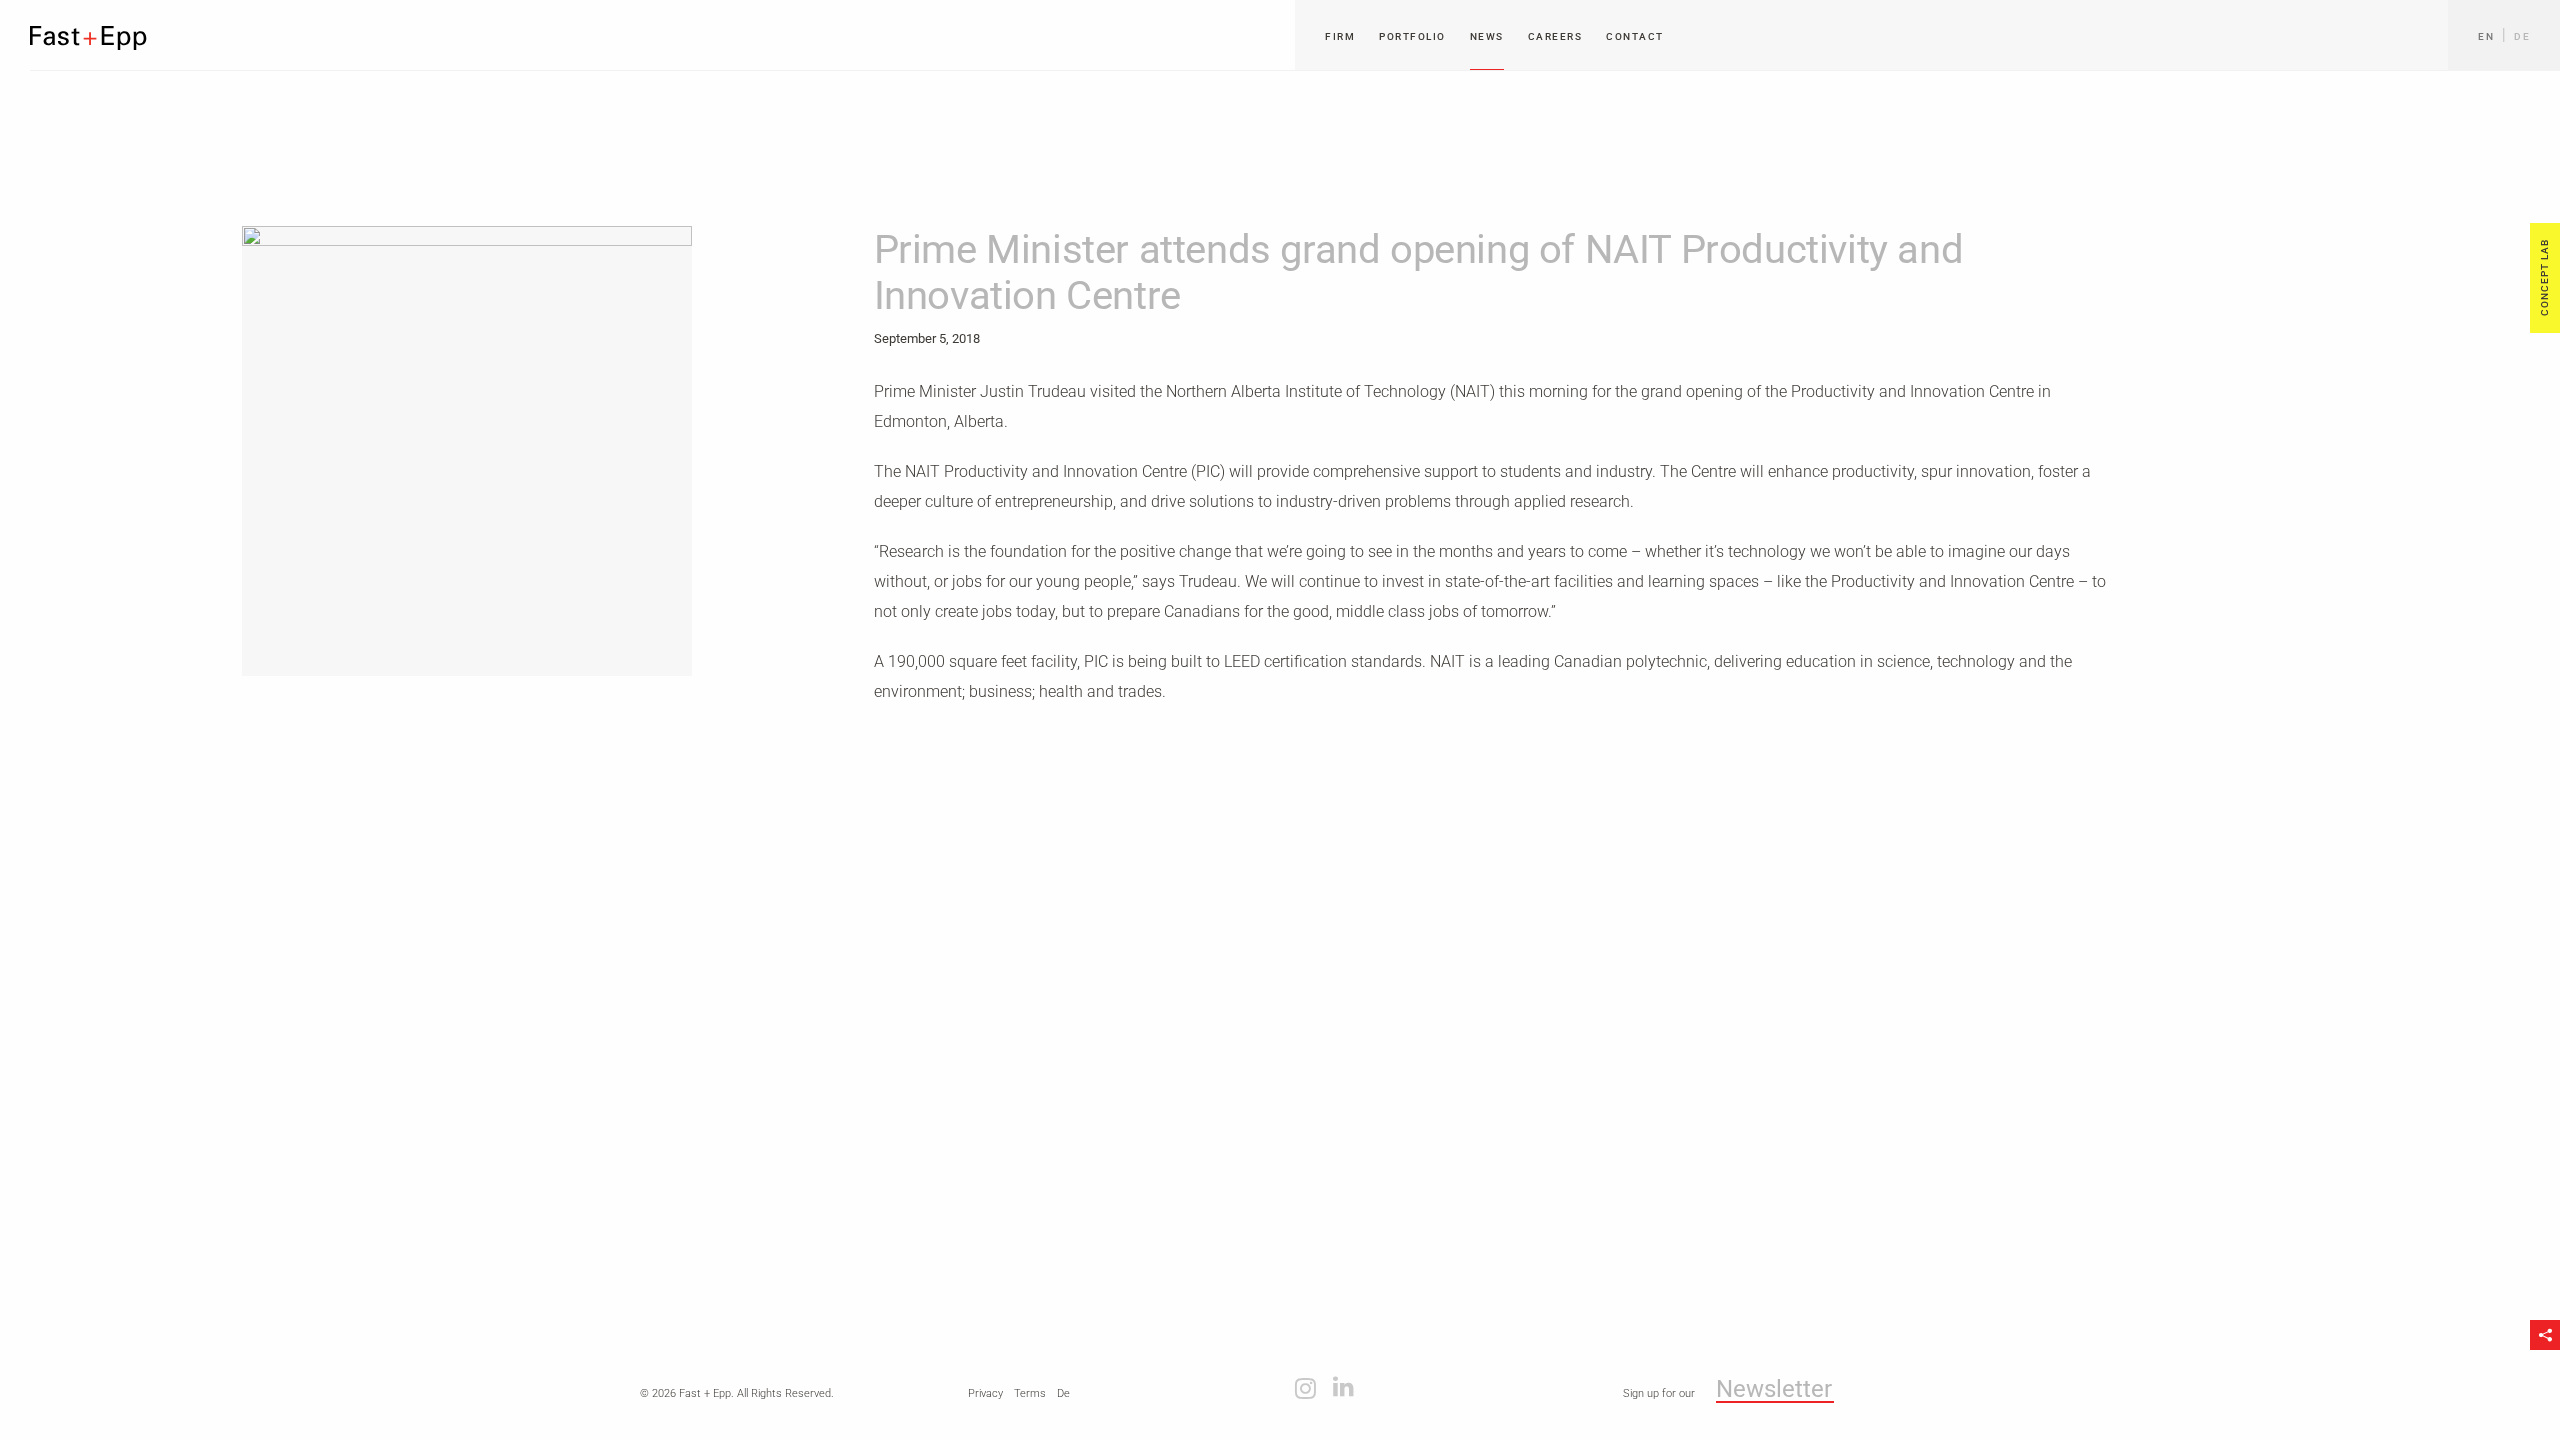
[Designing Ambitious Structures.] (89, 38)
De (2522, 36)
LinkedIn (1343, 1387)
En (2486, 36)
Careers (1555, 36)
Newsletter (1774, 1390)
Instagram (1305, 1387)
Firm (1340, 36)
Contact (1635, 36)
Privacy (985, 1393)
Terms (1030, 1393)
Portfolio (1412, 36)
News (1487, 36)
